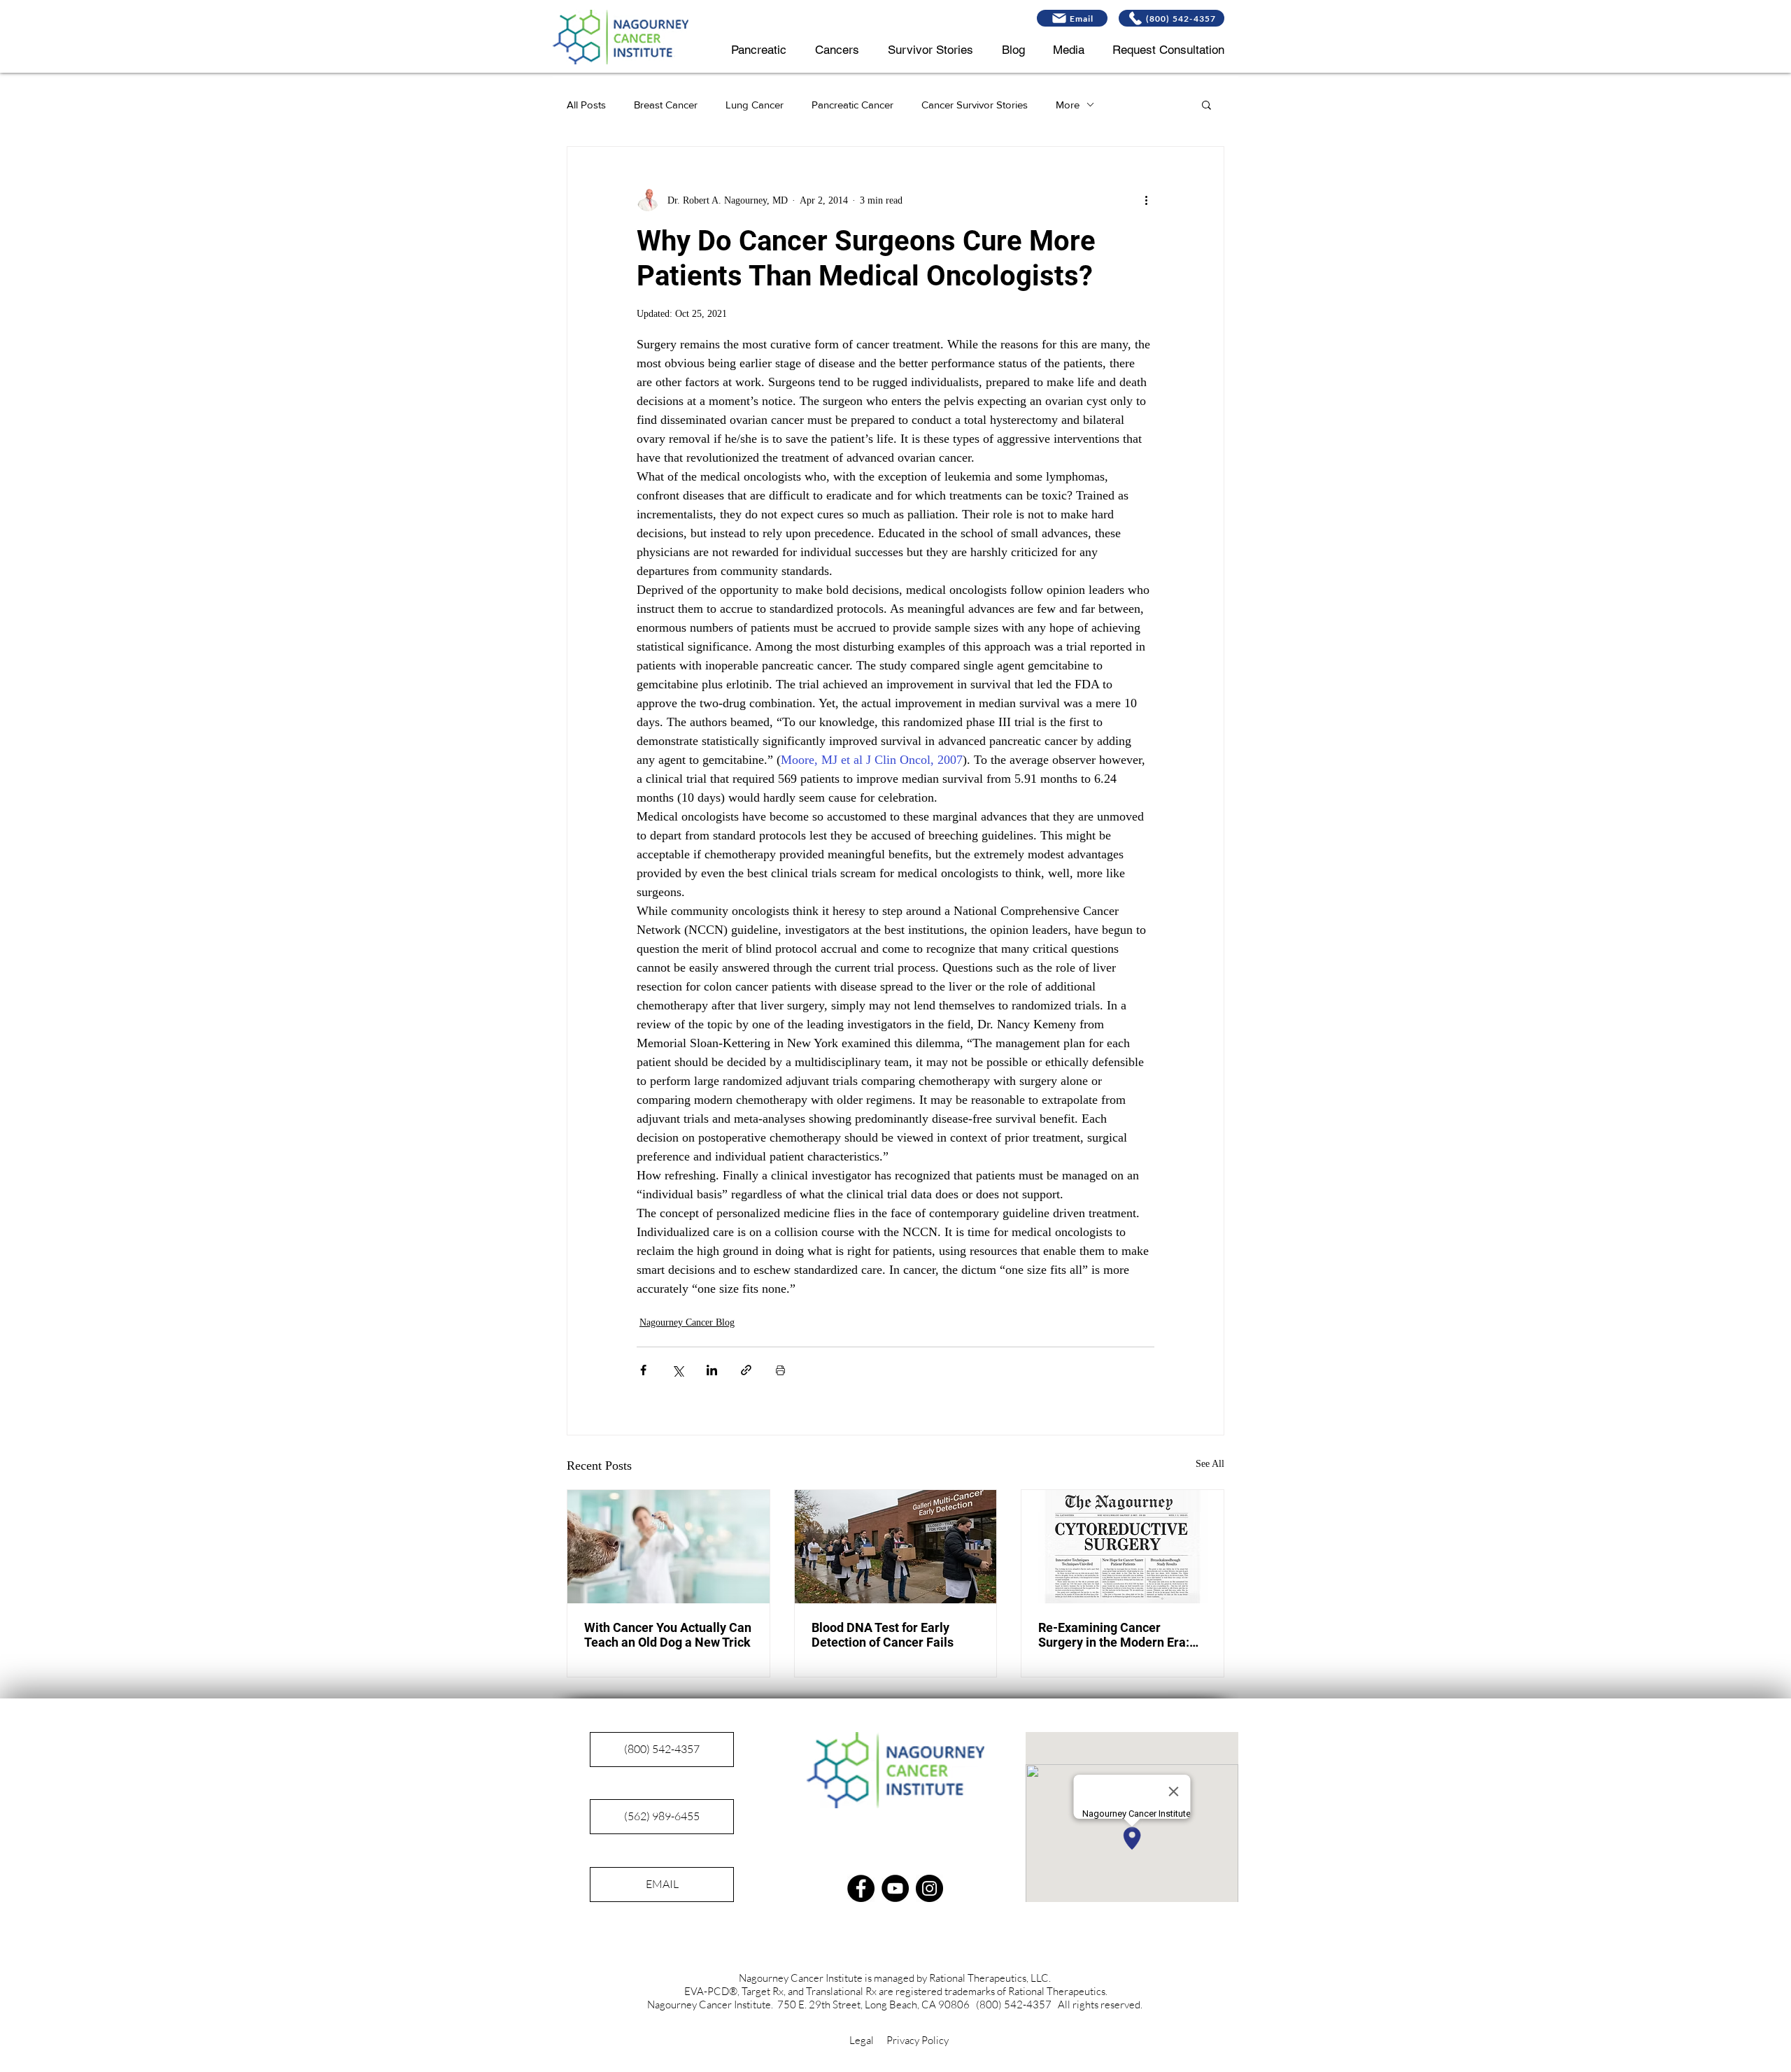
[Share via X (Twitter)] (678, 1370)
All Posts (586, 105)
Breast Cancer (666, 105)
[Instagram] (929, 1888)
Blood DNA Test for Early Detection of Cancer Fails (883, 1635)
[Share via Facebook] (643, 1370)
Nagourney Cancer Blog (687, 1322)
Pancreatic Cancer (852, 105)
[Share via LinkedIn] (712, 1370)
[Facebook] (861, 1888)
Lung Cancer (755, 105)
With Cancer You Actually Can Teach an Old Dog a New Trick (668, 1635)
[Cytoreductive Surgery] (1123, 1547)
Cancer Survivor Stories (975, 105)
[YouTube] (895, 1888)
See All (1210, 1464)
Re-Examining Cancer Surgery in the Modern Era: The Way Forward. (1114, 1635)
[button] (1206, 104)
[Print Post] (780, 1370)
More (1068, 105)
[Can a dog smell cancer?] (668, 1547)
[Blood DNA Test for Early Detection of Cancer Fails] (896, 1547)
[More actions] (1146, 200)
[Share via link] (746, 1370)
